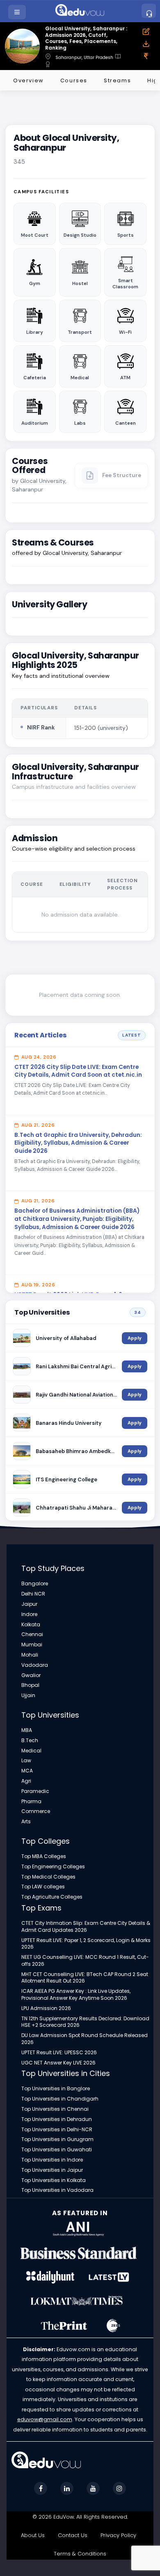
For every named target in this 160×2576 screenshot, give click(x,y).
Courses (74, 80)
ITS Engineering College (66, 1479)
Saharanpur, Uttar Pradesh (84, 58)
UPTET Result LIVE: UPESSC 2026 (59, 2053)
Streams (117, 80)
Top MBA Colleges (44, 1856)
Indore (29, 1614)
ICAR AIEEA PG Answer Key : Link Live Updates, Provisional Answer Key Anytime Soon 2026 (76, 1995)
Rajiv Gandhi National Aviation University (76, 1395)
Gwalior (31, 1675)
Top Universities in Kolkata (54, 2180)
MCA (27, 1771)
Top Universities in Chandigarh (60, 2099)
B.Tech (30, 1741)
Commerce (36, 1811)
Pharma (31, 1802)
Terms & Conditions (80, 2554)
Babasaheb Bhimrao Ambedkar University (76, 1451)
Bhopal (30, 1685)
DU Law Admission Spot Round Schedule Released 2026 (85, 2039)
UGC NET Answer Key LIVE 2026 (58, 2063)
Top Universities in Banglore (56, 2089)
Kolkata (31, 1625)
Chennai (32, 1634)
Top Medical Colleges (48, 1877)
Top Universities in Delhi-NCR (57, 2130)
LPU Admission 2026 (46, 2008)
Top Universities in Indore (52, 2160)
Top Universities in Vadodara (57, 2190)
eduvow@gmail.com (45, 2419)
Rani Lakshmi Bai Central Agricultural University (76, 1366)
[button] (18, 12)
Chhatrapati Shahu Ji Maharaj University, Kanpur (76, 1508)
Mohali (30, 1655)
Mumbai (32, 1645)
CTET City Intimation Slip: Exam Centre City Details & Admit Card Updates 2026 (86, 1927)
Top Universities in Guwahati (57, 2150)
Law (26, 1761)
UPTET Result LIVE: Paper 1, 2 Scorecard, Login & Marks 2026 (86, 1944)
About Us (33, 2535)
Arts (26, 1822)
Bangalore (35, 1584)
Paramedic (35, 1791)
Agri (26, 1781)
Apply (135, 1338)
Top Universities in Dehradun (57, 2119)
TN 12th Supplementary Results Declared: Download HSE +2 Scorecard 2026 (85, 2022)
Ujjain (28, 1695)
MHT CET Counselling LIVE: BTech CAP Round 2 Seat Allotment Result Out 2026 (85, 1978)
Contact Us (73, 2535)
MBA (27, 1730)
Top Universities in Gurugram (57, 2139)
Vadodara (35, 1665)
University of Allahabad (66, 1338)
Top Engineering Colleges (53, 1867)
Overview (29, 80)
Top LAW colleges (43, 1887)
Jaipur (29, 1604)
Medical (31, 1751)
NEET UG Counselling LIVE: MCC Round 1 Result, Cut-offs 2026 (85, 1961)
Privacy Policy (118, 2535)
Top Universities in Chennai (55, 2109)
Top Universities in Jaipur (52, 2170)
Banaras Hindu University (69, 1423)
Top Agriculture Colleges (52, 1897)
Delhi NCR (33, 1594)
